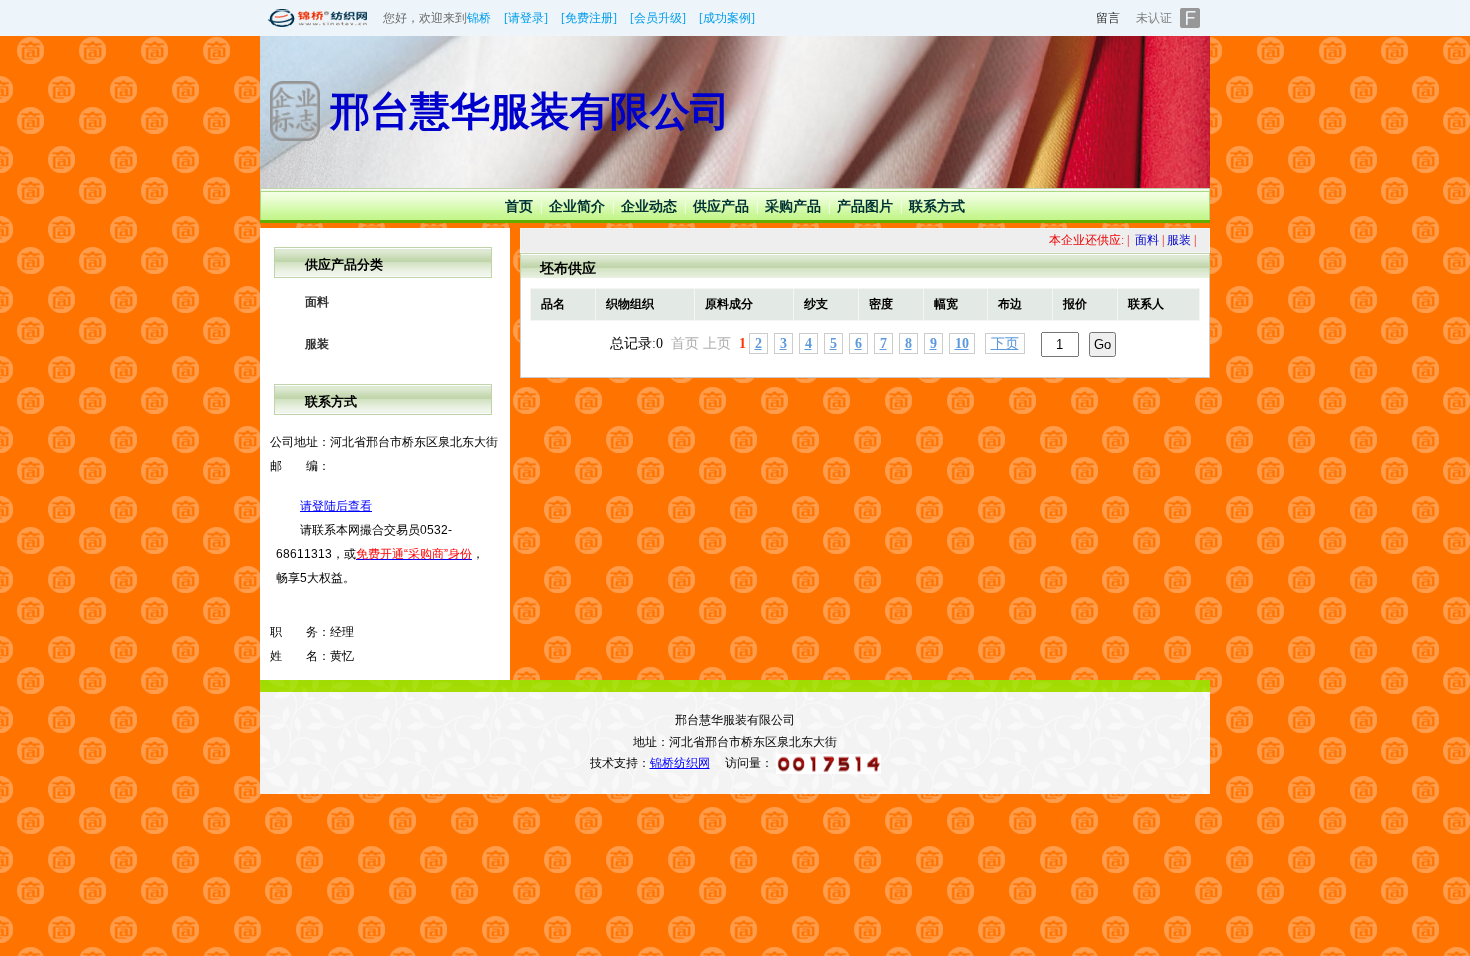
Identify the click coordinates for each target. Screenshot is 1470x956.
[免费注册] (589, 18)
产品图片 (865, 206)
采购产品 (793, 206)
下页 (1005, 343)
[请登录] (526, 18)
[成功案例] (727, 18)
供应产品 (721, 206)
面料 (317, 302)
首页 (519, 206)
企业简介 (577, 206)
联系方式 (937, 206)
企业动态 (649, 206)
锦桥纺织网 (680, 763)
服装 (317, 344)
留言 (1108, 18)
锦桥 (479, 18)
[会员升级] (658, 18)
